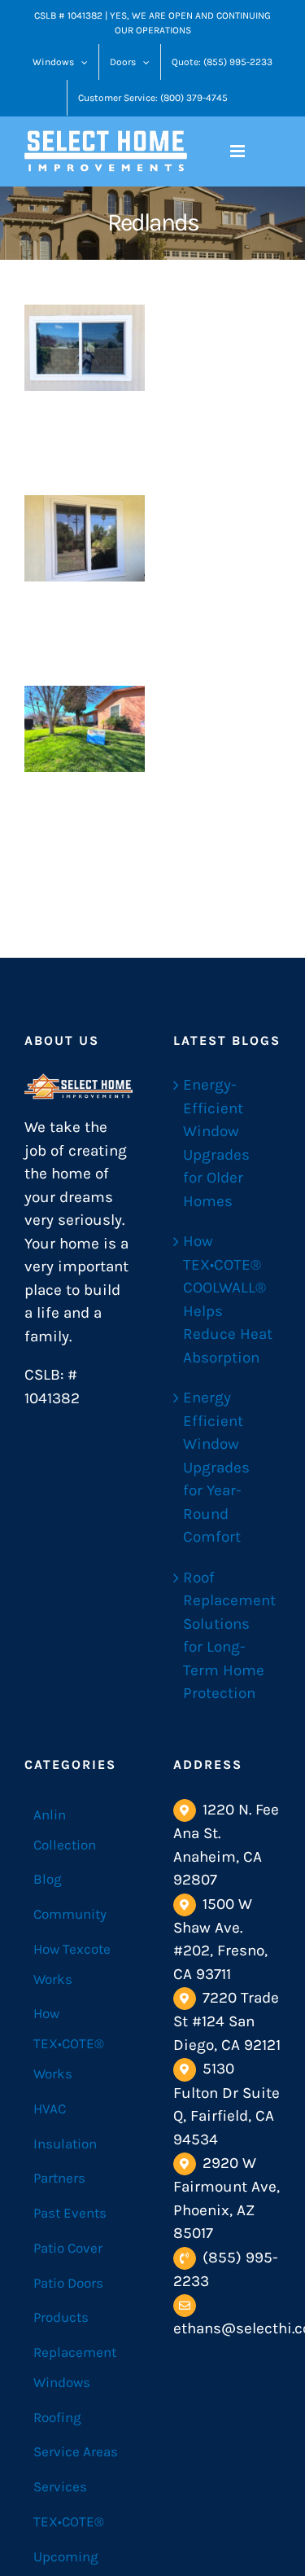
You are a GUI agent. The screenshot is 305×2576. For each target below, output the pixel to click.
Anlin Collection (65, 1830)
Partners (59, 2178)
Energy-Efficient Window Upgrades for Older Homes (216, 1143)
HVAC (50, 2109)
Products (61, 2317)
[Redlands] (85, 347)
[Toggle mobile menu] (239, 151)
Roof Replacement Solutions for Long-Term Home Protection (228, 1636)
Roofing (57, 2417)
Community (70, 1914)
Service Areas (76, 2451)
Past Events (70, 2213)
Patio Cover (68, 2248)
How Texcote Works (72, 1964)
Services (60, 2486)
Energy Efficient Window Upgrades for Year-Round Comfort (216, 1467)
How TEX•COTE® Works (69, 2043)
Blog (48, 1879)
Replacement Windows (75, 2367)
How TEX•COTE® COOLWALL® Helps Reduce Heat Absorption (228, 1299)
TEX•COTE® (69, 2521)
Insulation (65, 2144)
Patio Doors (68, 2283)
